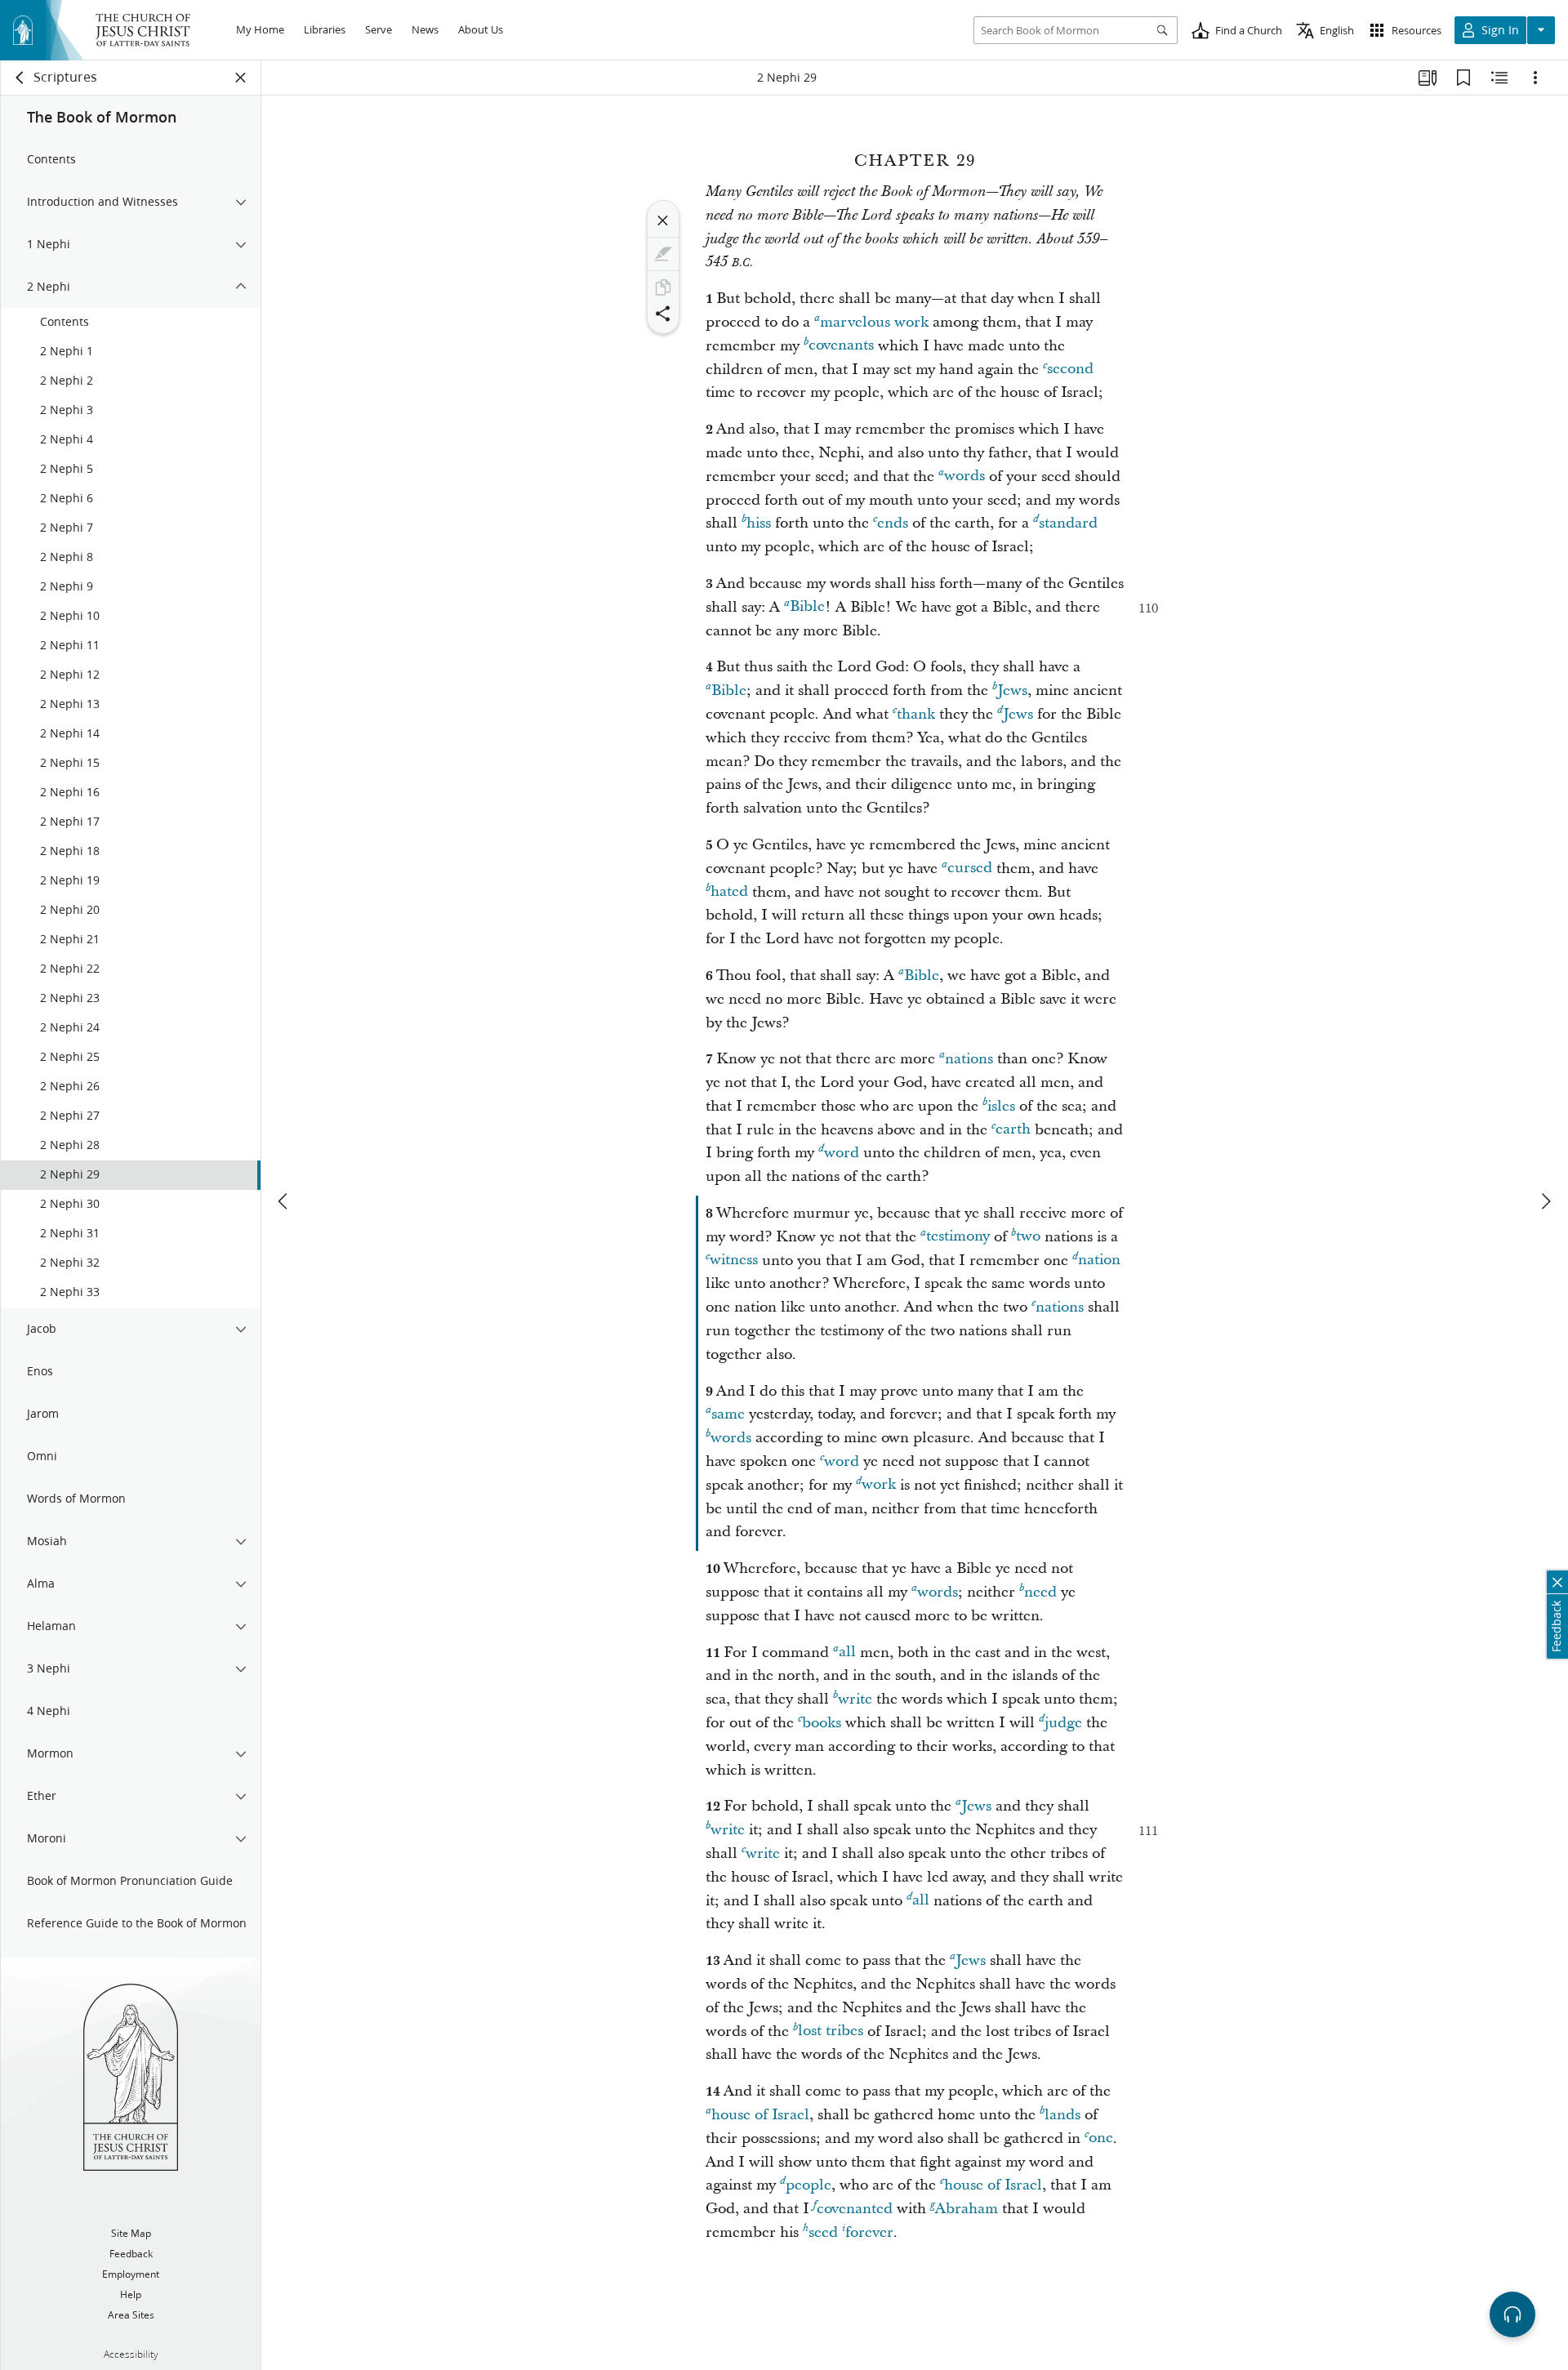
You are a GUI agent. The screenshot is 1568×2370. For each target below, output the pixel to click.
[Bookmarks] (1463, 78)
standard (1068, 523)
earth (1013, 1130)
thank (916, 714)
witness (734, 1261)
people (808, 2185)
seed (823, 2232)
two (1028, 1237)
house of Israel (760, 2115)
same (728, 1414)
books (822, 1723)
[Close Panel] (241, 78)
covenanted (855, 2209)
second (1070, 370)
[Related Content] (1499, 78)
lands (1062, 2115)
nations (969, 1059)
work (879, 1485)
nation (1099, 1261)
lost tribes (831, 2031)
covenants (841, 346)
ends (893, 523)
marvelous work (874, 322)
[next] (1545, 1201)
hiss (759, 523)
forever (869, 2232)
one (1101, 2138)
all (847, 1653)
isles (1001, 1106)
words (964, 477)
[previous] (284, 1201)
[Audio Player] (1512, 2314)
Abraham (967, 2209)
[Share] (663, 314)
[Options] (1535, 78)
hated (729, 892)
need (1040, 1592)
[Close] (663, 221)
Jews (1012, 691)
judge (1063, 1723)
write (855, 1699)
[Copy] (663, 287)
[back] (20, 78)
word (842, 1153)
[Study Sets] (1428, 78)
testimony (958, 1237)
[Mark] (663, 254)
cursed (970, 869)
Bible (807, 607)
